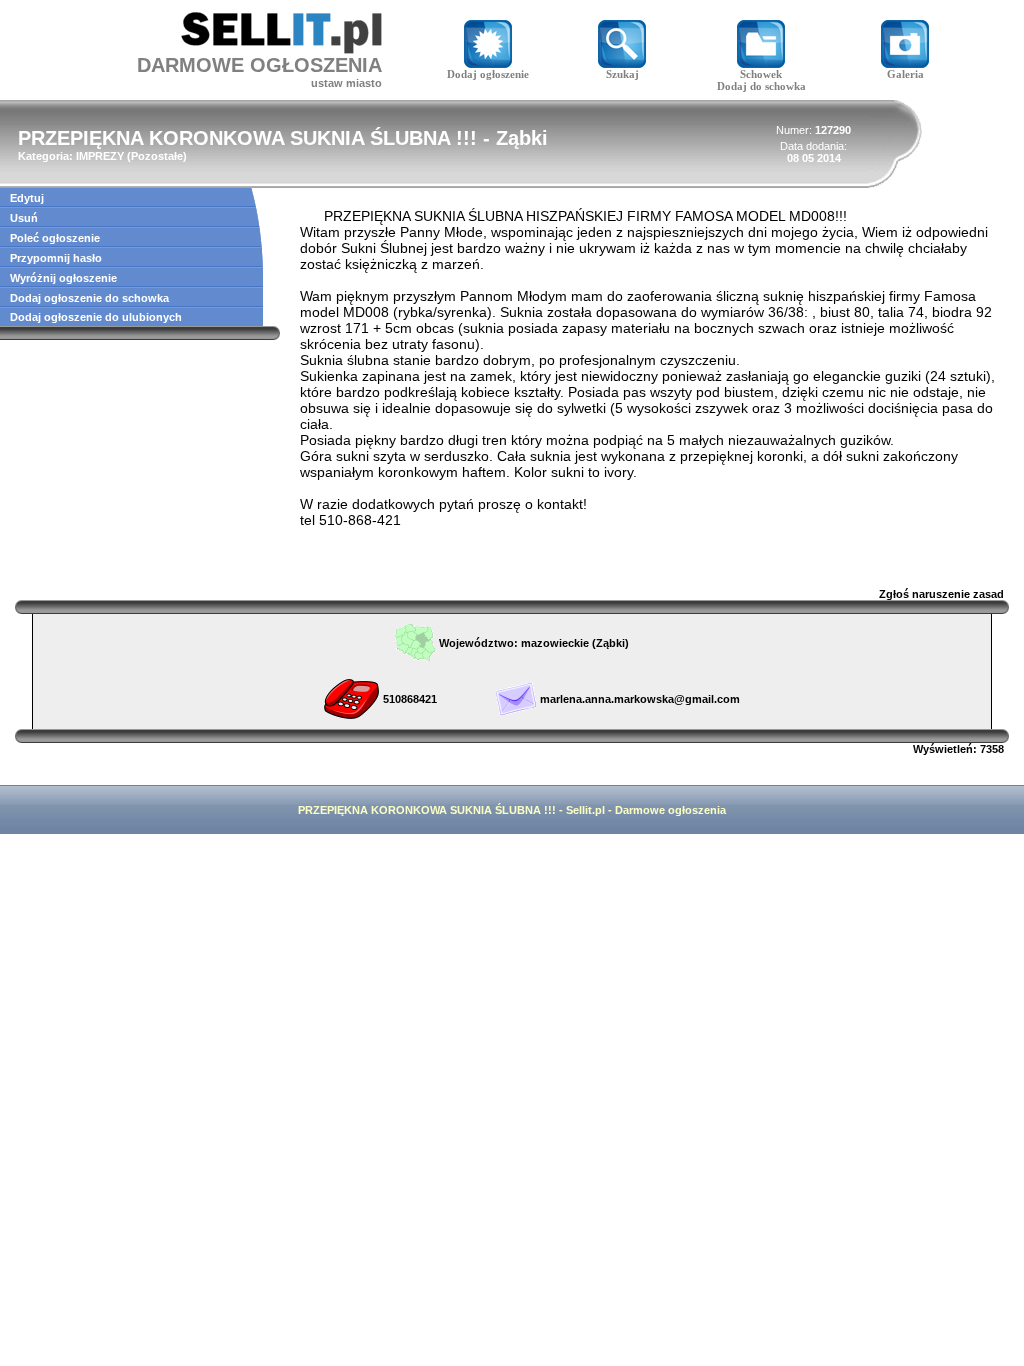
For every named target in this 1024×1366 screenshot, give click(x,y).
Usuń (24, 218)
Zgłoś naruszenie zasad (941, 594)
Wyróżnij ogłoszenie (63, 278)
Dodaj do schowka (761, 86)
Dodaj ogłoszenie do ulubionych (96, 317)
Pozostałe (157, 156)
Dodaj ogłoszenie (488, 74)
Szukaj (622, 74)
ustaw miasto (346, 83)
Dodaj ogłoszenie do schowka (89, 298)
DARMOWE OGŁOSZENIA (259, 65)
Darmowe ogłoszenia (670, 810)
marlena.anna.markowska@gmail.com (640, 699)
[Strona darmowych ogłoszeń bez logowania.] (281, 48)
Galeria (905, 74)
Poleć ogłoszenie (55, 238)
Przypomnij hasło (56, 258)
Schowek (761, 74)
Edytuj (27, 198)
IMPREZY (100, 156)
